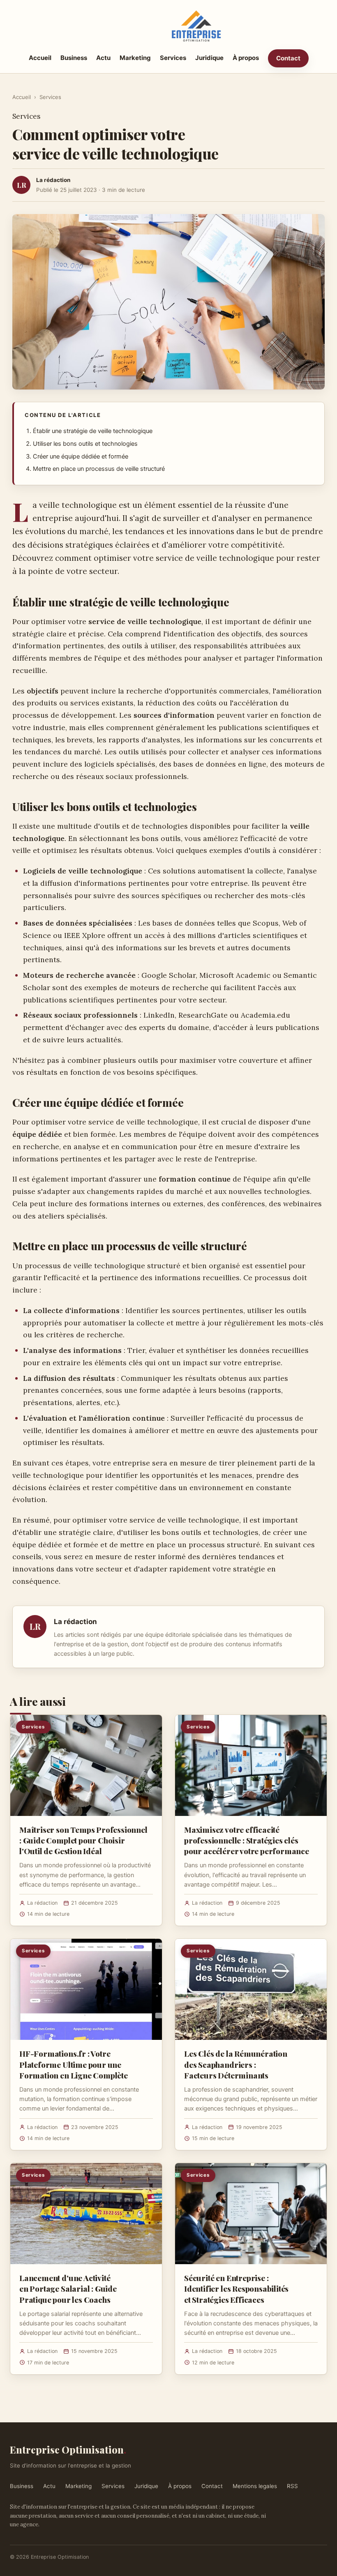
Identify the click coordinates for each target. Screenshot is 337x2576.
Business (74, 58)
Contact (288, 58)
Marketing (135, 58)
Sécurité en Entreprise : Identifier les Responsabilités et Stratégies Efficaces (236, 2288)
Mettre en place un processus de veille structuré (99, 469)
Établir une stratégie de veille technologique (93, 431)
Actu (103, 58)
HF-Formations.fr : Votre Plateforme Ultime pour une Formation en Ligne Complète (74, 2064)
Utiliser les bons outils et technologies (85, 444)
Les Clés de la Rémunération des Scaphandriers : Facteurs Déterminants (236, 2064)
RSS (292, 2486)
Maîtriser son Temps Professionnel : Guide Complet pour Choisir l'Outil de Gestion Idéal (83, 1840)
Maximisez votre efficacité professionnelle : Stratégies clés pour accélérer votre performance (247, 1840)
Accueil (40, 58)
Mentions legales (255, 2486)
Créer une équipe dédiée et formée (81, 456)
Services (173, 58)
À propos (246, 58)
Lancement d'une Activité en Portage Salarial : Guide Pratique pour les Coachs (68, 2288)
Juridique (209, 58)
